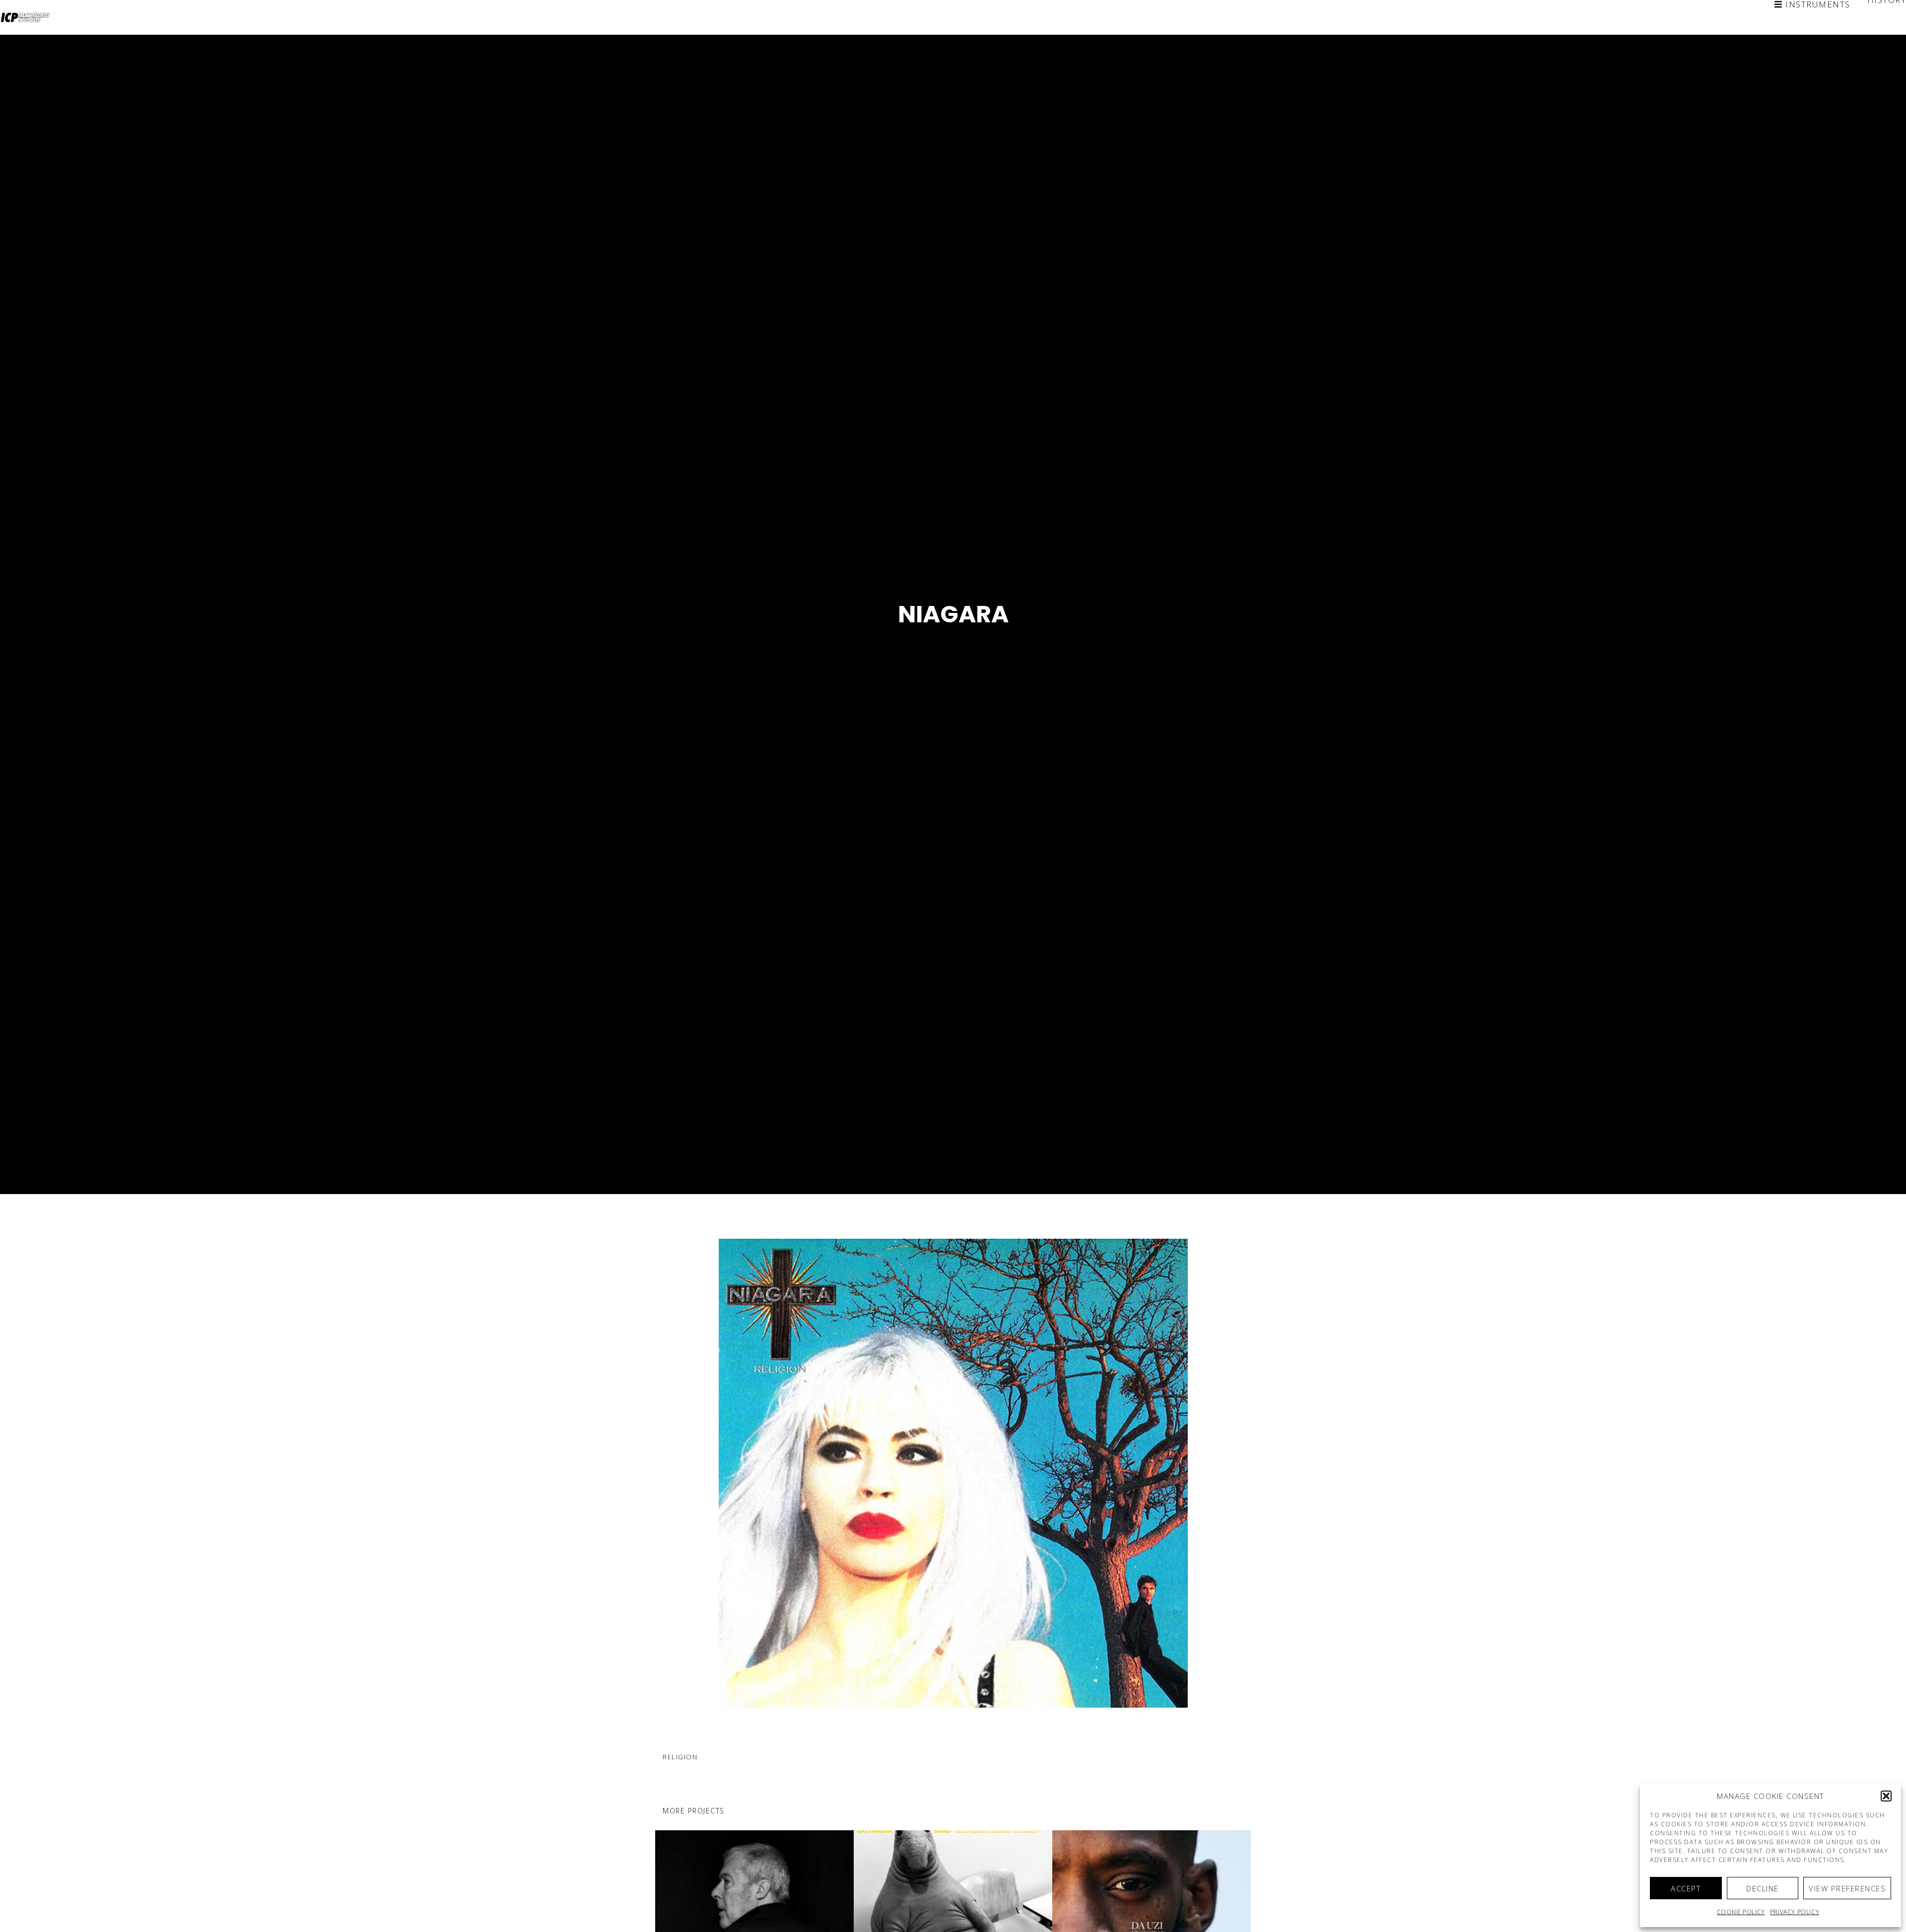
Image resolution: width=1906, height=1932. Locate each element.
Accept (1686, 1888)
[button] (1886, 1796)
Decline (1763, 1888)
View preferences (1847, 1888)
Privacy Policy (1795, 1912)
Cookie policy (1741, 1912)
